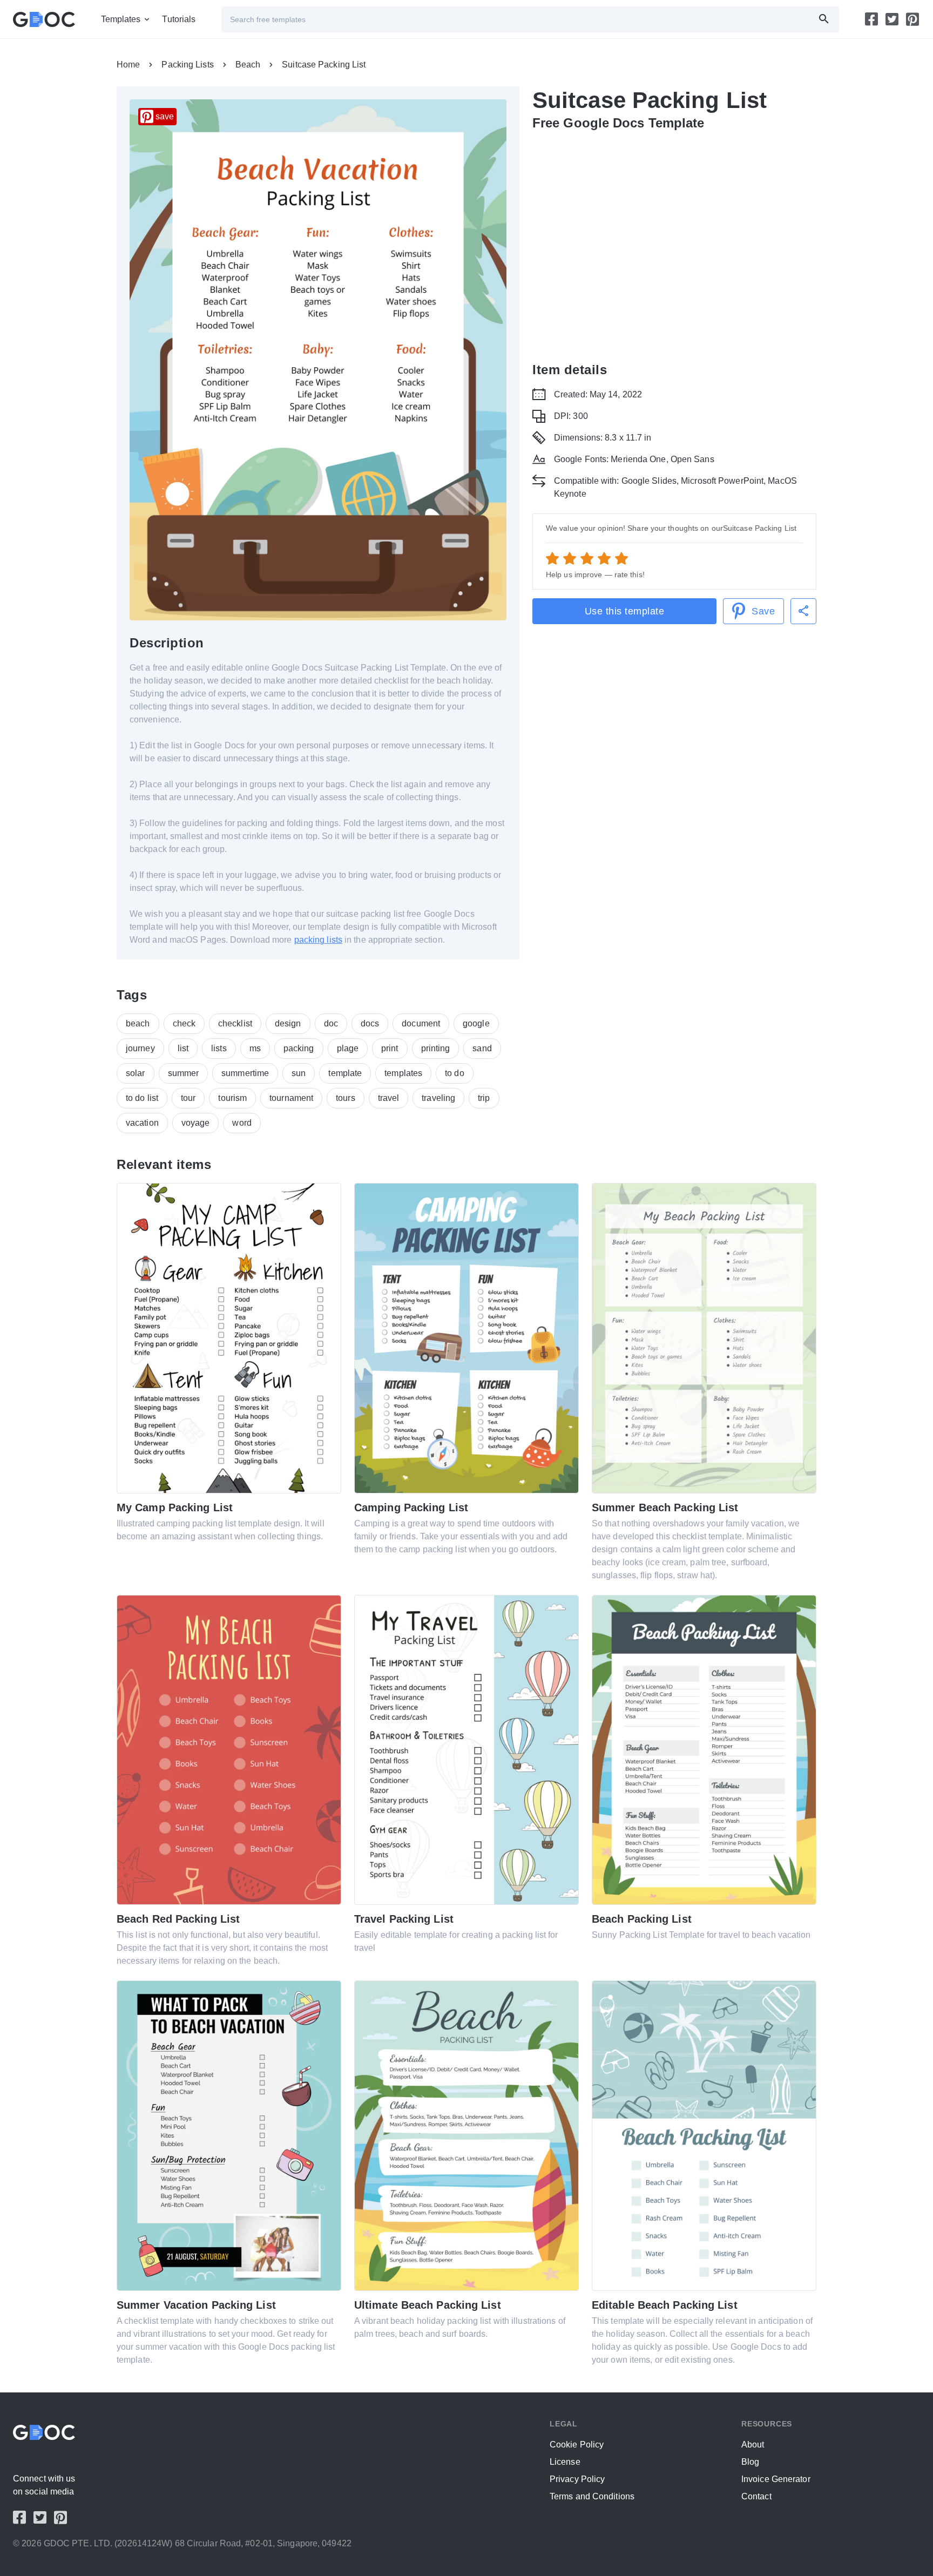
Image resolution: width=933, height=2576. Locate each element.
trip (484, 1098)
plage (348, 1048)
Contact (756, 2496)
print (390, 1048)
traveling (438, 1098)
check (184, 1023)
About (753, 2445)
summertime (245, 1073)
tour (188, 1098)
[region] (674, 244)
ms (255, 1048)
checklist (235, 1023)
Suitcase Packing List (324, 65)
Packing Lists (187, 65)
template (345, 1073)
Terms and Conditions (592, 2496)
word (242, 1123)
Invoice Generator (776, 2479)
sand (482, 1048)
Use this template (625, 611)
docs (370, 1023)
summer (184, 1073)
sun (299, 1073)
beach (138, 1023)
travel (389, 1098)
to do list (142, 1098)
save (165, 116)
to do (455, 1073)
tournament (291, 1098)
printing (436, 1048)
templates (403, 1073)
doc (331, 1023)
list (183, 1048)
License (565, 2462)
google (476, 1023)
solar (136, 1073)
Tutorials (179, 19)
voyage (196, 1123)
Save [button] (763, 611)
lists (219, 1048)
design (288, 1023)
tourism (232, 1098)
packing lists (318, 940)
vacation (142, 1123)
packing (299, 1048)
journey (140, 1048)
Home (128, 65)
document (421, 1023)
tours (346, 1098)
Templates (121, 19)
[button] (803, 611)
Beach (248, 65)
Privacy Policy (577, 2479)
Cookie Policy (577, 2445)
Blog (750, 2462)
